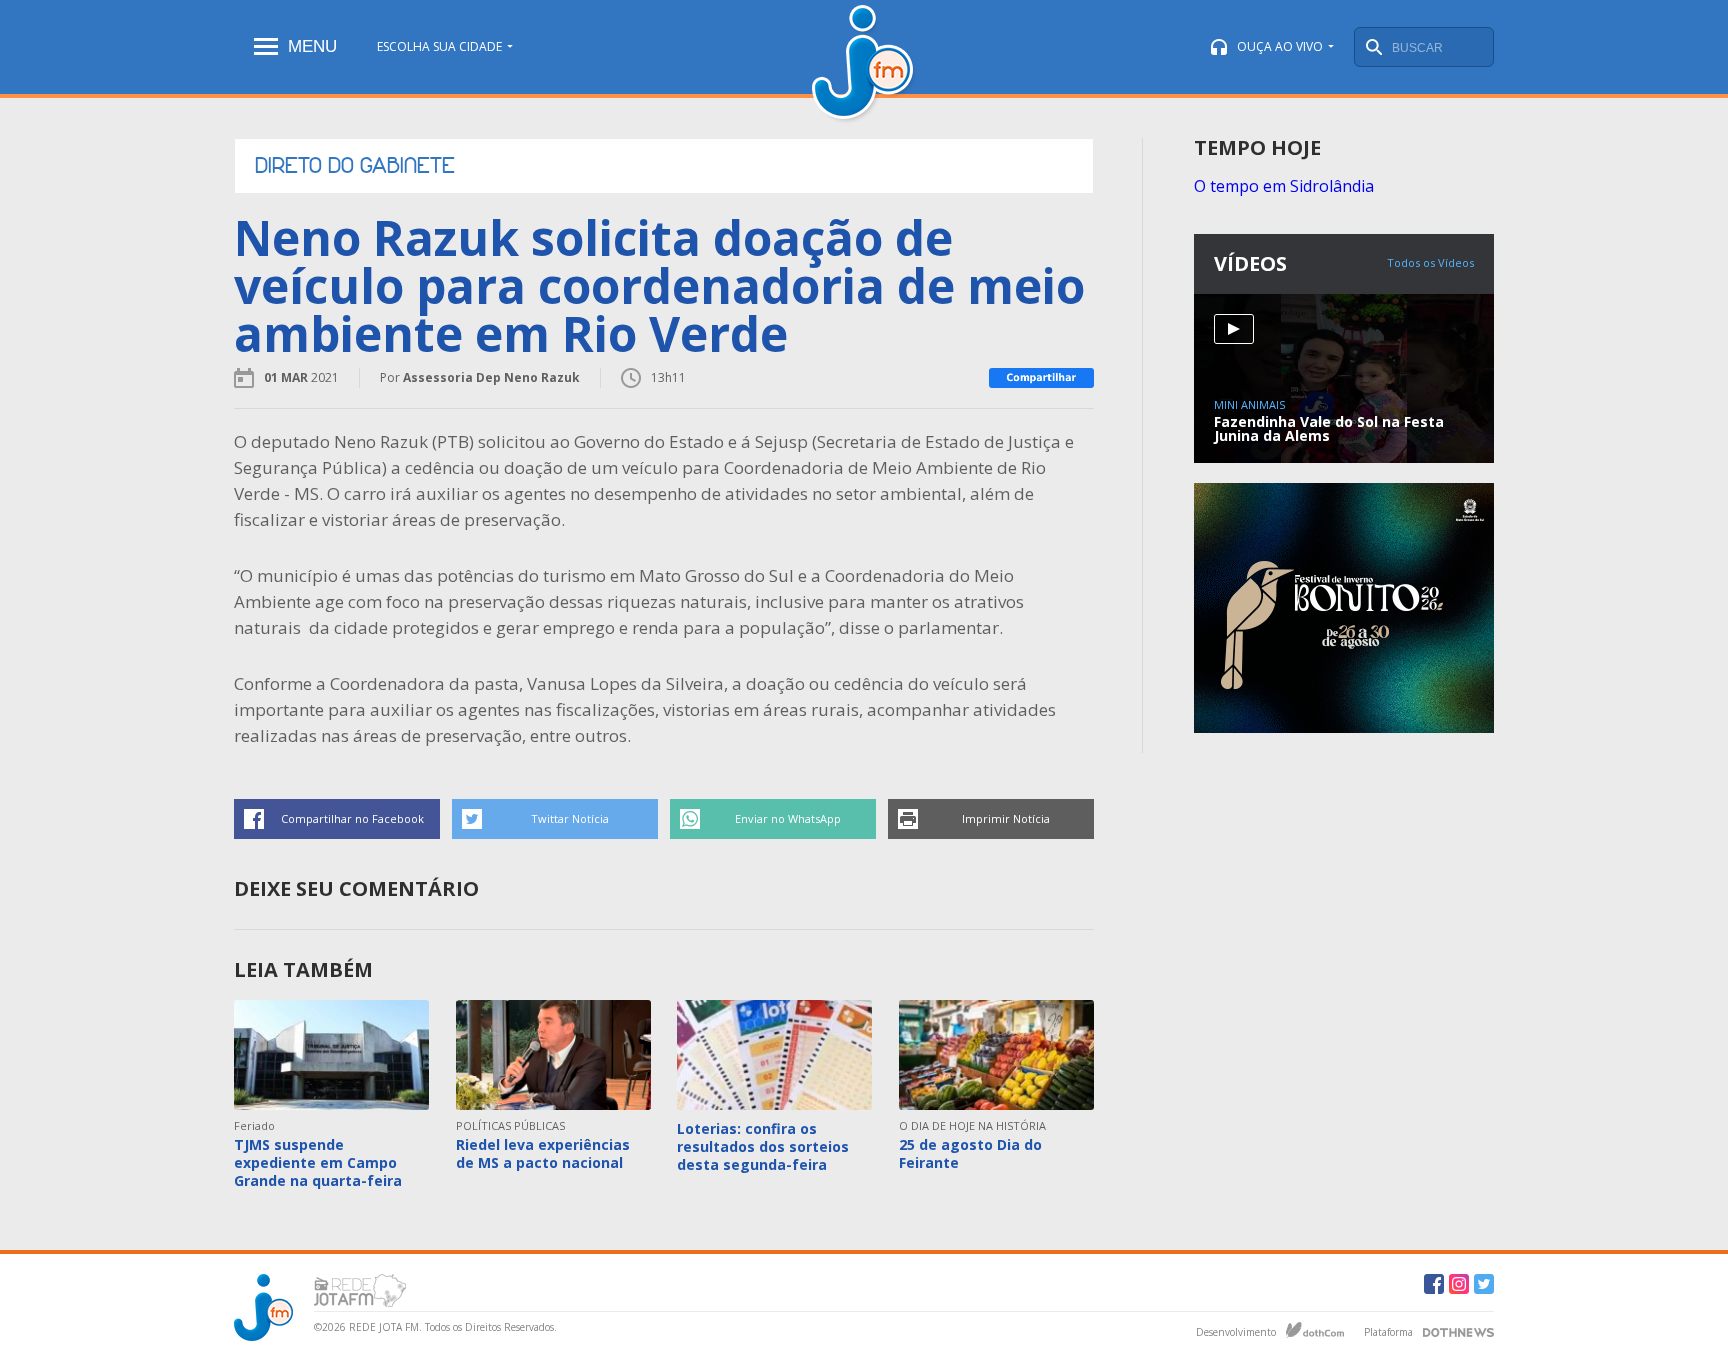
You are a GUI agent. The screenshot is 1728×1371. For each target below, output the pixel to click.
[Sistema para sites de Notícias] (1315, 1330)
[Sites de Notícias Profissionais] (1458, 1330)
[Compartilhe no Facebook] (1041, 378)
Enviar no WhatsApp (788, 818)
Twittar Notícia (570, 818)
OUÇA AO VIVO (1280, 46)
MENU (312, 46)
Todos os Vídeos (1430, 262)
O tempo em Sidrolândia (1284, 186)
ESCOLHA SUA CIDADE (439, 46)
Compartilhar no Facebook (352, 818)
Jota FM (864, 64)
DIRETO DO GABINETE (355, 166)
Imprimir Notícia (1006, 818)
